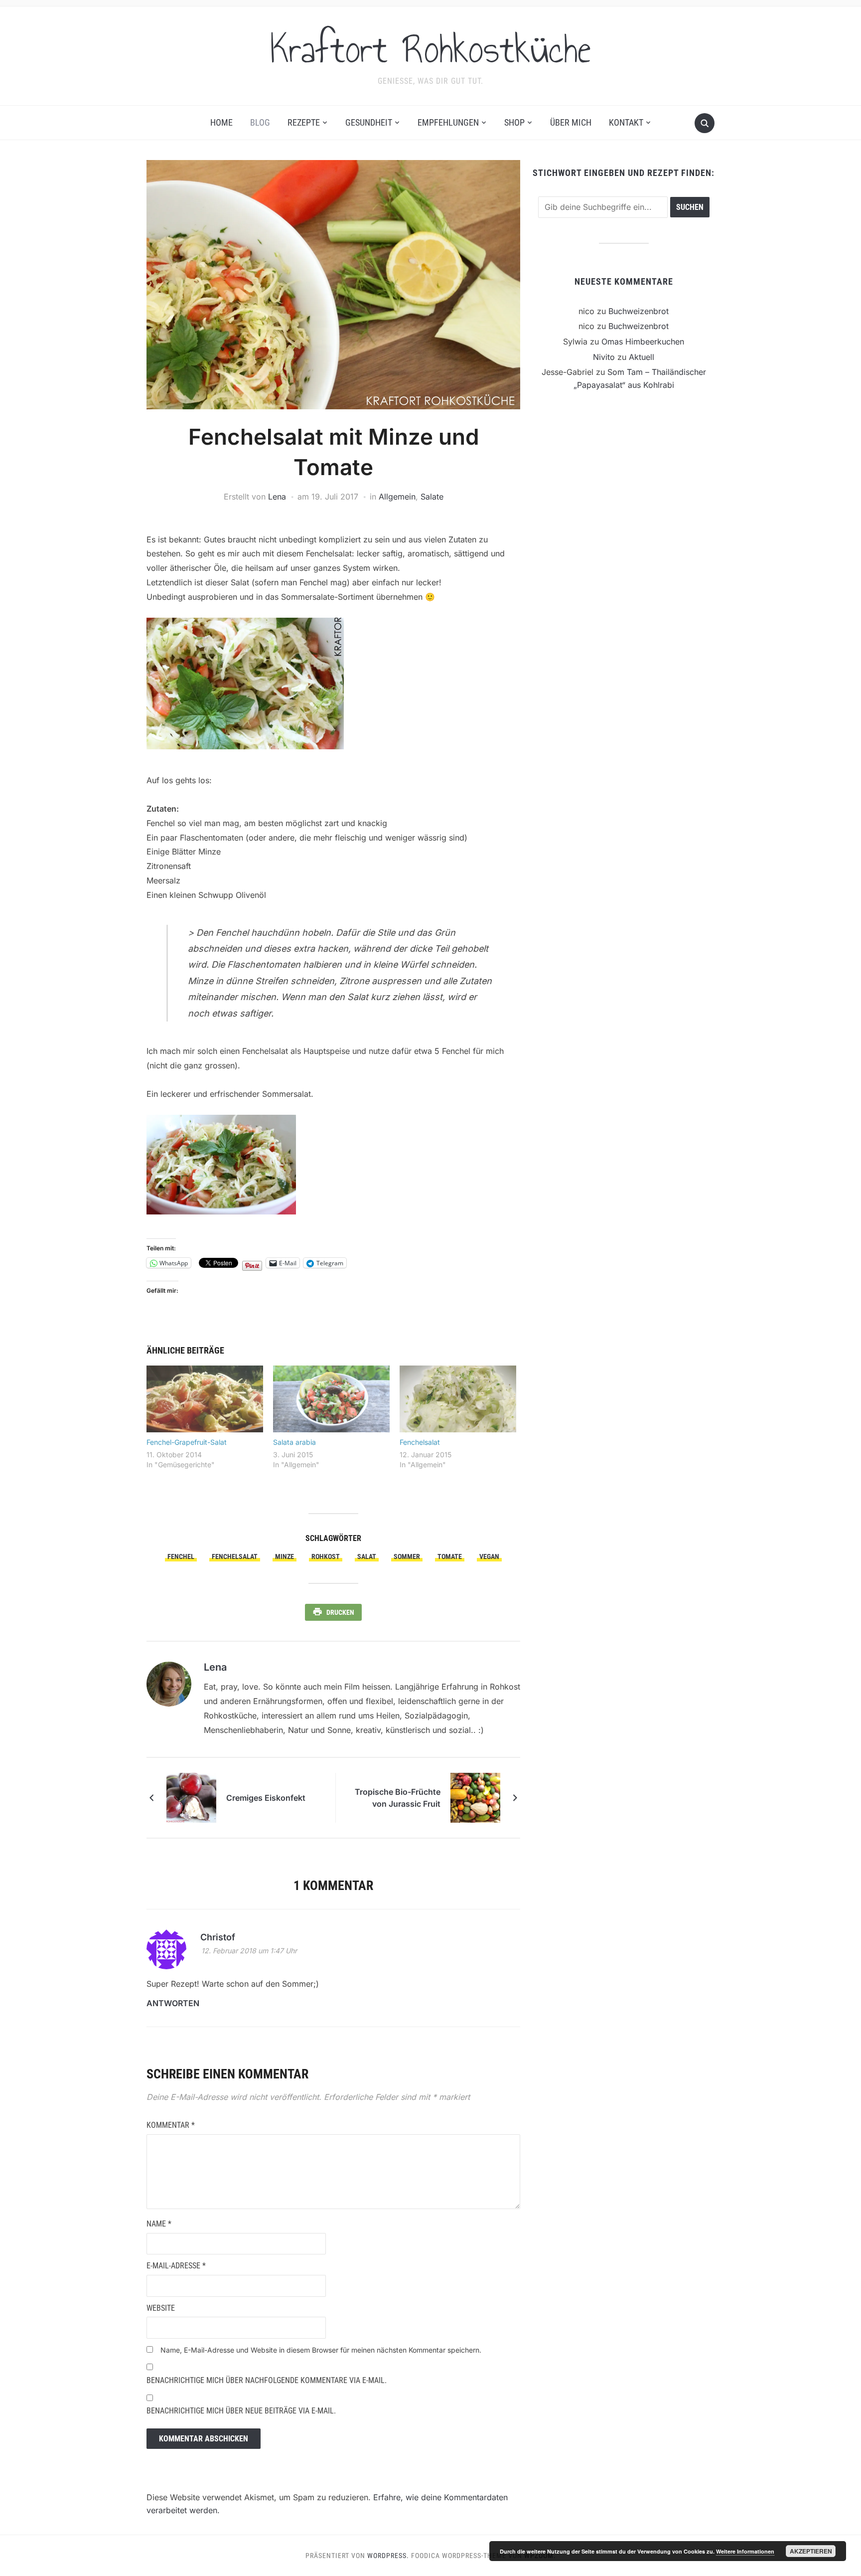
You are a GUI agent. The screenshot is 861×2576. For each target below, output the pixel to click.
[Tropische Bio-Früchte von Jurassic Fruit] (475, 1797)
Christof (218, 1937)
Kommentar (171, 2125)
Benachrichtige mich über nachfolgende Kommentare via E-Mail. (267, 2380)
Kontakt (626, 122)
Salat (367, 1556)
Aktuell (642, 357)
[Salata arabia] (331, 1399)
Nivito (604, 357)
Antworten (173, 2003)
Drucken (340, 1612)
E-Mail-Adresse (176, 2266)
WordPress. (388, 2556)
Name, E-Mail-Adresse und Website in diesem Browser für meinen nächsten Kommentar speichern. (321, 2350)
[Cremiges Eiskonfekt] (191, 1797)
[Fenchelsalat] (458, 1399)
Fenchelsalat (420, 1442)
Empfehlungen (448, 122)
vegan (489, 1556)
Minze (285, 1556)
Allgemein (397, 497)
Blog (260, 122)
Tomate (450, 1556)
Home (221, 122)
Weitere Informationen (745, 2551)
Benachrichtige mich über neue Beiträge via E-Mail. (241, 2411)
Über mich (571, 122)
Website (161, 2308)
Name (159, 2224)
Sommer (407, 1556)
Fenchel (181, 1556)
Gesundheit (369, 122)
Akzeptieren (811, 2551)
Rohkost (326, 1556)
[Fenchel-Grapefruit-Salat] (205, 1399)
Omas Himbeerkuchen (643, 342)
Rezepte (304, 122)
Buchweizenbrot (639, 311)
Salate (432, 497)
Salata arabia (294, 1442)
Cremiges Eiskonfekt (266, 1798)
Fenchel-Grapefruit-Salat (187, 1442)
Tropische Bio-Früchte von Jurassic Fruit (398, 1798)
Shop (514, 122)
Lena (277, 497)
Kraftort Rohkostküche (430, 49)
